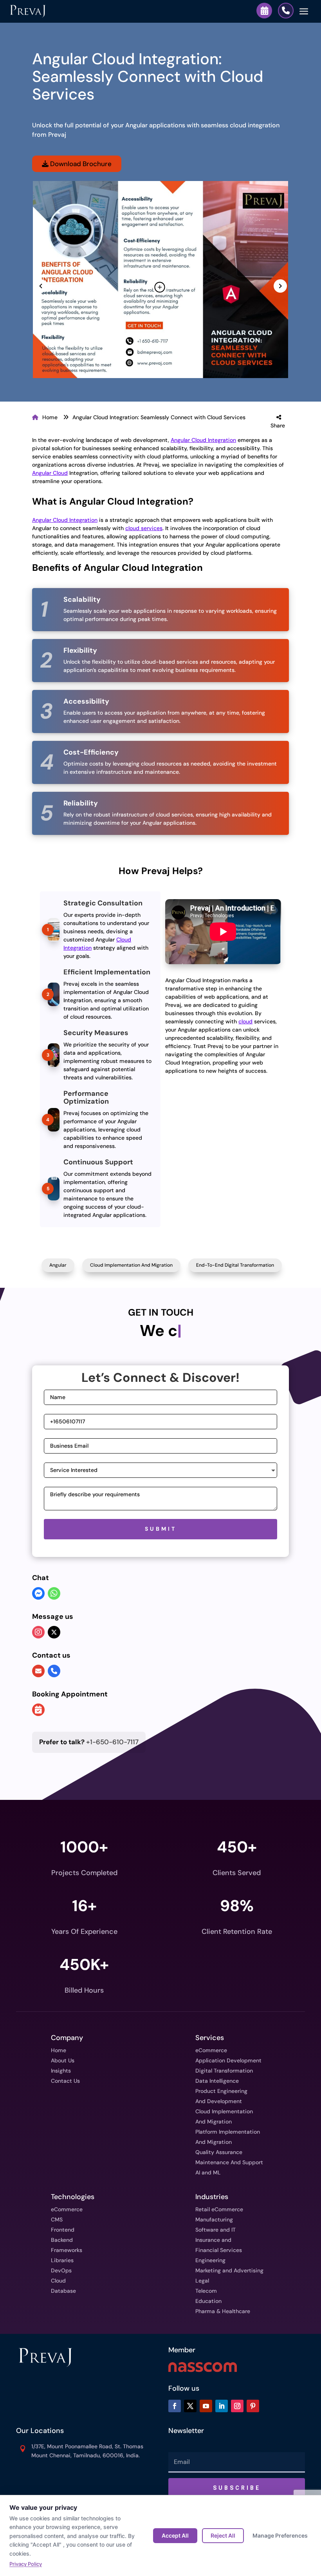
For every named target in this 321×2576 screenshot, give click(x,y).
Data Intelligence (217, 2081)
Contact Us (65, 2081)
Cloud (58, 2281)
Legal (202, 2281)
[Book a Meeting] (264, 11)
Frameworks (67, 2250)
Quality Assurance (219, 2152)
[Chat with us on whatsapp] (54, 1594)
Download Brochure (80, 164)
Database (63, 2291)
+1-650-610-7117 (89, 1742)
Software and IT (216, 2230)
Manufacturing (214, 2219)
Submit (161, 1529)
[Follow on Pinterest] (253, 2406)
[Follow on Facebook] (175, 2406)
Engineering (210, 2260)
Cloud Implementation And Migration (131, 1265)
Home (50, 417)
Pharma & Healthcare (223, 2311)
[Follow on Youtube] (206, 2406)
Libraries (62, 2260)
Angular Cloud (50, 473)
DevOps (61, 2270)
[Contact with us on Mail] (38, 1671)
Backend (62, 2240)
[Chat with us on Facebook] (38, 1594)
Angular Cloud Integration (203, 440)
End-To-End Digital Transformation (235, 1265)
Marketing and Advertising (229, 2270)
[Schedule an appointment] (38, 1711)
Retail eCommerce (219, 2209)
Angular (58, 1265)
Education (208, 2301)
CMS (57, 2219)
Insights (61, 2071)
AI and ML (208, 2172)
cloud (245, 1021)
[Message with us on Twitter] (54, 1632)
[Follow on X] (190, 2406)
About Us (63, 2060)
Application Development (228, 2060)
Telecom (206, 2291)
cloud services (144, 528)
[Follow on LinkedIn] (222, 2406)
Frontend (63, 2230)
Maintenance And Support (229, 2162)
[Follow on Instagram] (237, 2406)
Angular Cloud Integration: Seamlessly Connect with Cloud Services (159, 417)
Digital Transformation (224, 2071)
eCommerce (211, 2050)
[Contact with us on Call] (54, 1671)
